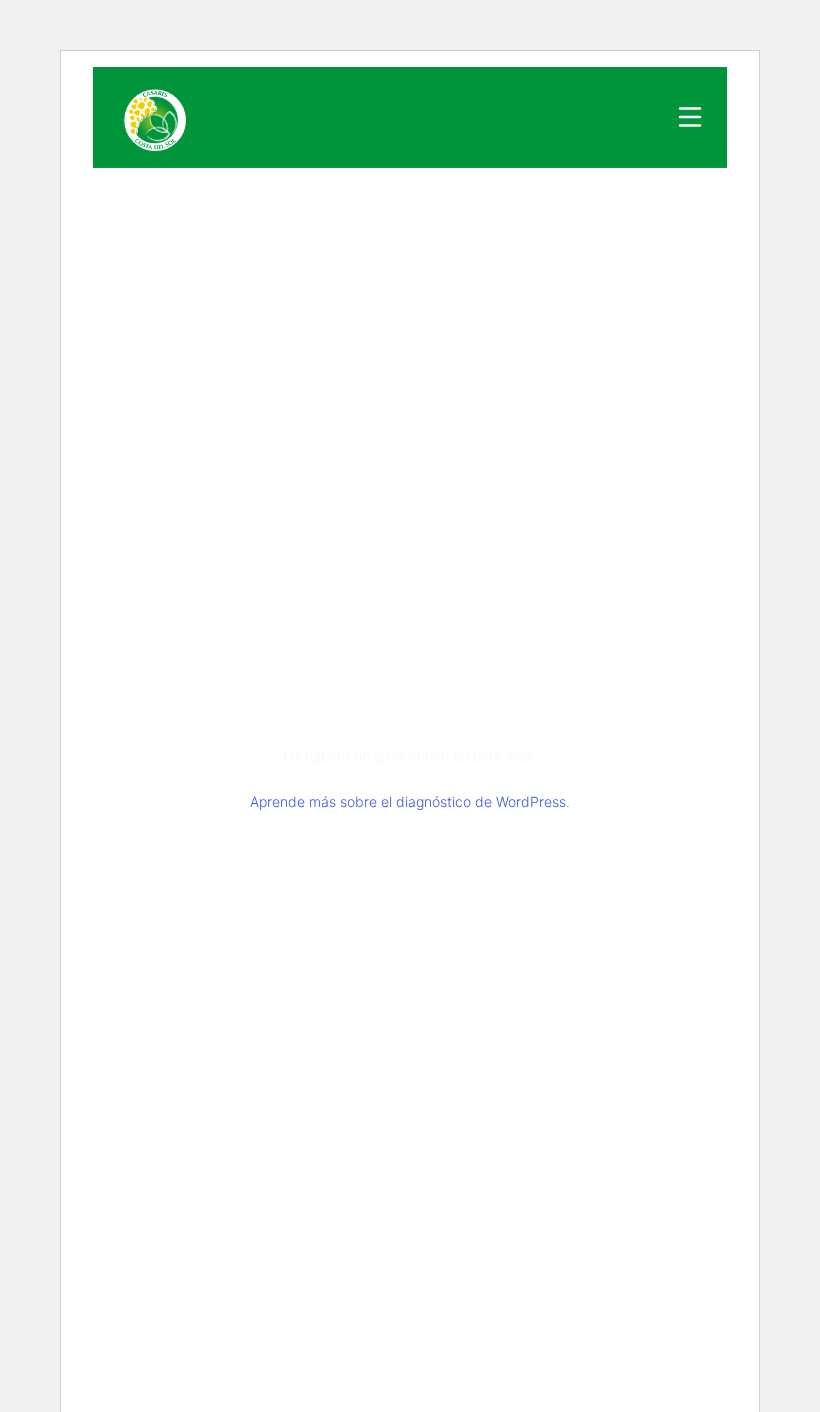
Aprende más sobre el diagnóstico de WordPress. (410, 801)
